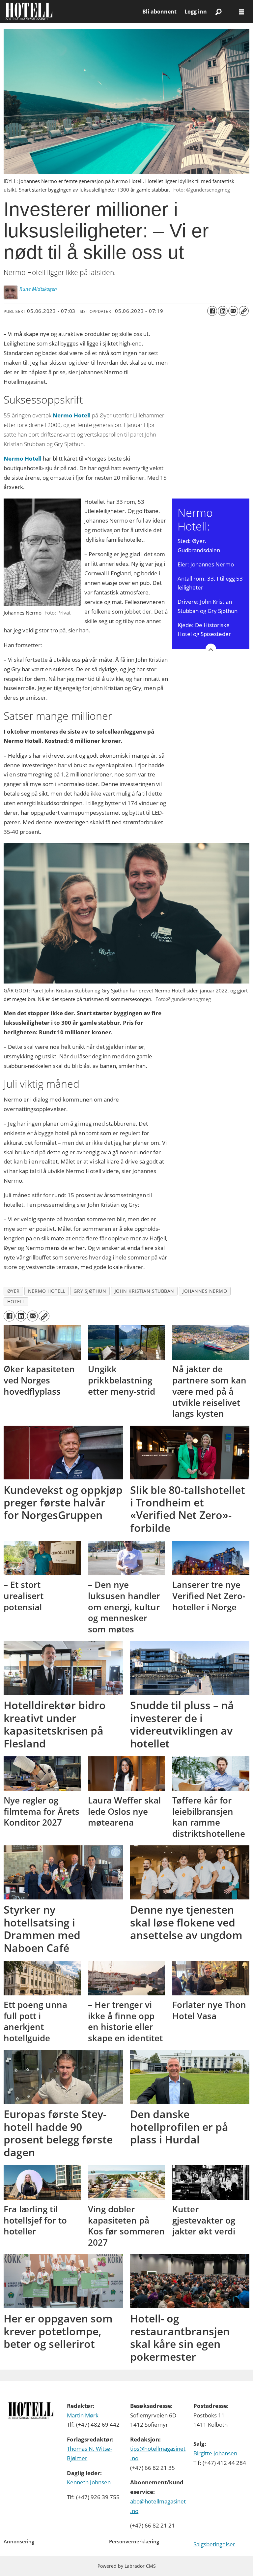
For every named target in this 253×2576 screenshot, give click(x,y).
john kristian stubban (144, 1291)
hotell (16, 1302)
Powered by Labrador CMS (127, 2566)
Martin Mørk (83, 2415)
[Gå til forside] (71, 12)
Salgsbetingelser (214, 2544)
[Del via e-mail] (233, 311)
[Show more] (211, 649)
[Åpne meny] (241, 12)
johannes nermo (205, 1291)
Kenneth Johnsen (89, 2482)
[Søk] (218, 12)
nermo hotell (47, 1291)
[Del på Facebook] (212, 311)
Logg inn (196, 12)
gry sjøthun (90, 1291)
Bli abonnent (159, 12)
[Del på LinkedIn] (223, 311)
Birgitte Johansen (215, 2453)
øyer (14, 1291)
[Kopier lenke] (244, 311)
